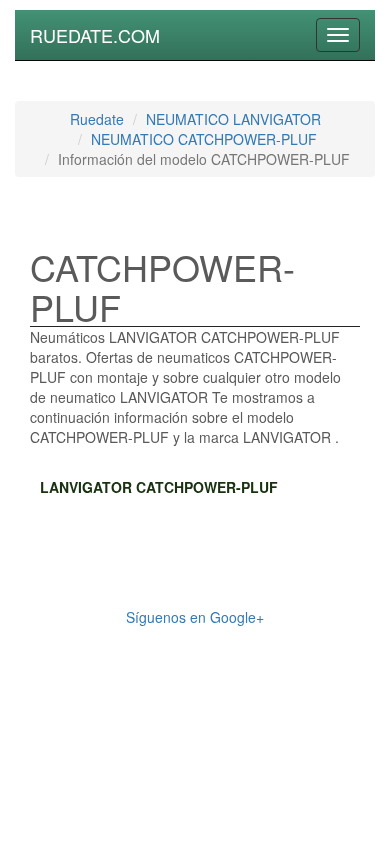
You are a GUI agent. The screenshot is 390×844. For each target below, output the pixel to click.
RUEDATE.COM (95, 35)
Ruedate (97, 119)
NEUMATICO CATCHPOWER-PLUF (204, 139)
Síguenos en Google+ (195, 617)
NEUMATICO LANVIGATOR (233, 119)
